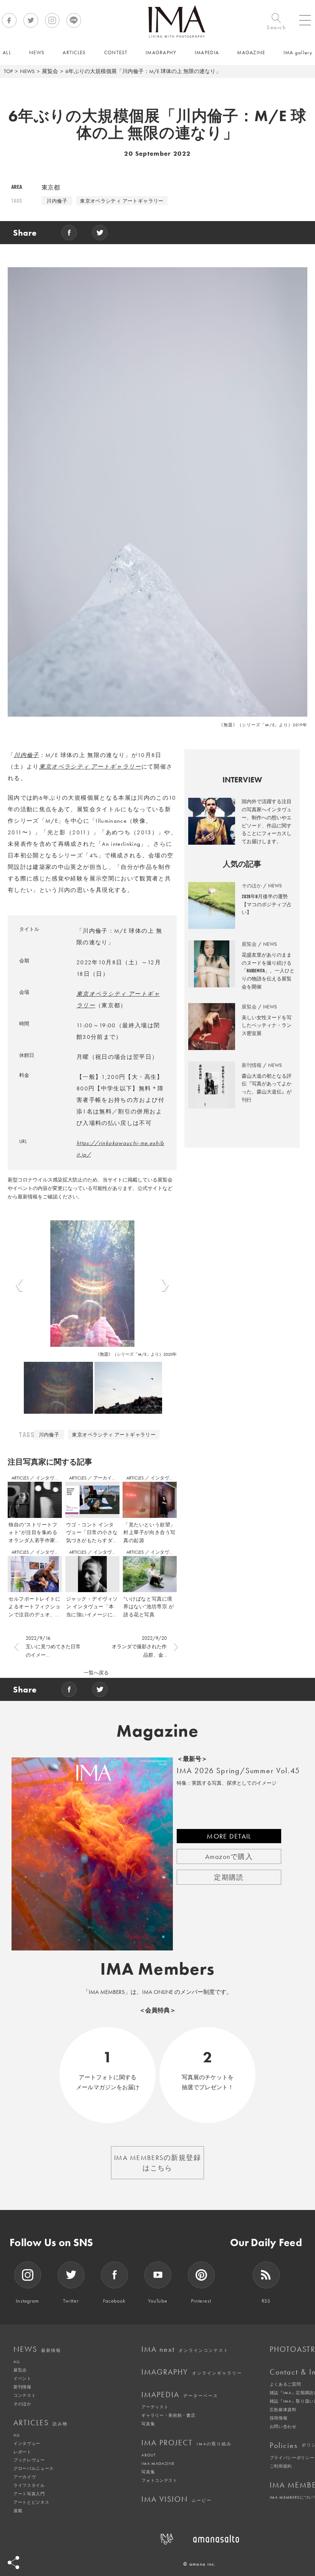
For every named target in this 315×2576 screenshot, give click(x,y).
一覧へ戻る (96, 1673)
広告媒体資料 (283, 2410)
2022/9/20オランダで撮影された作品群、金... (139, 1647)
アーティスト (155, 2407)
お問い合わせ (283, 2426)
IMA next (185, 2349)
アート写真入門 (29, 2494)
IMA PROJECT (187, 2443)
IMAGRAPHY (192, 2372)
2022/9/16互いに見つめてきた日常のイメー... (53, 1647)
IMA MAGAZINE (158, 2463)
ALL (17, 2361)
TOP (8, 71)
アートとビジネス (31, 2502)
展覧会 (50, 71)
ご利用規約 (281, 2466)
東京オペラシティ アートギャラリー (122, 201)
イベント (22, 2378)
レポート (22, 2452)
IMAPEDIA (180, 2395)
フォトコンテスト (159, 2480)
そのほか (22, 2404)
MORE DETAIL (229, 1836)
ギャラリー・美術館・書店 (168, 2415)
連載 (18, 2511)
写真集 (148, 2424)
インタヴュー (50, 1478)
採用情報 (279, 2418)
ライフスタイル (29, 2485)
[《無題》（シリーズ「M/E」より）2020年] (92, 1283)
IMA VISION (177, 2499)
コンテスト (25, 2395)
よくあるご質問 (285, 2384)
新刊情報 (22, 2387)
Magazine (158, 1731)
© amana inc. (200, 2564)
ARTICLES (21, 1478)
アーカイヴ (25, 2477)
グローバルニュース (34, 2468)
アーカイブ (105, 1478)
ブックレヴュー (29, 2460)
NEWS (27, 71)
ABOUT (148, 2455)
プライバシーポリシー (292, 2458)
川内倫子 (57, 201)
